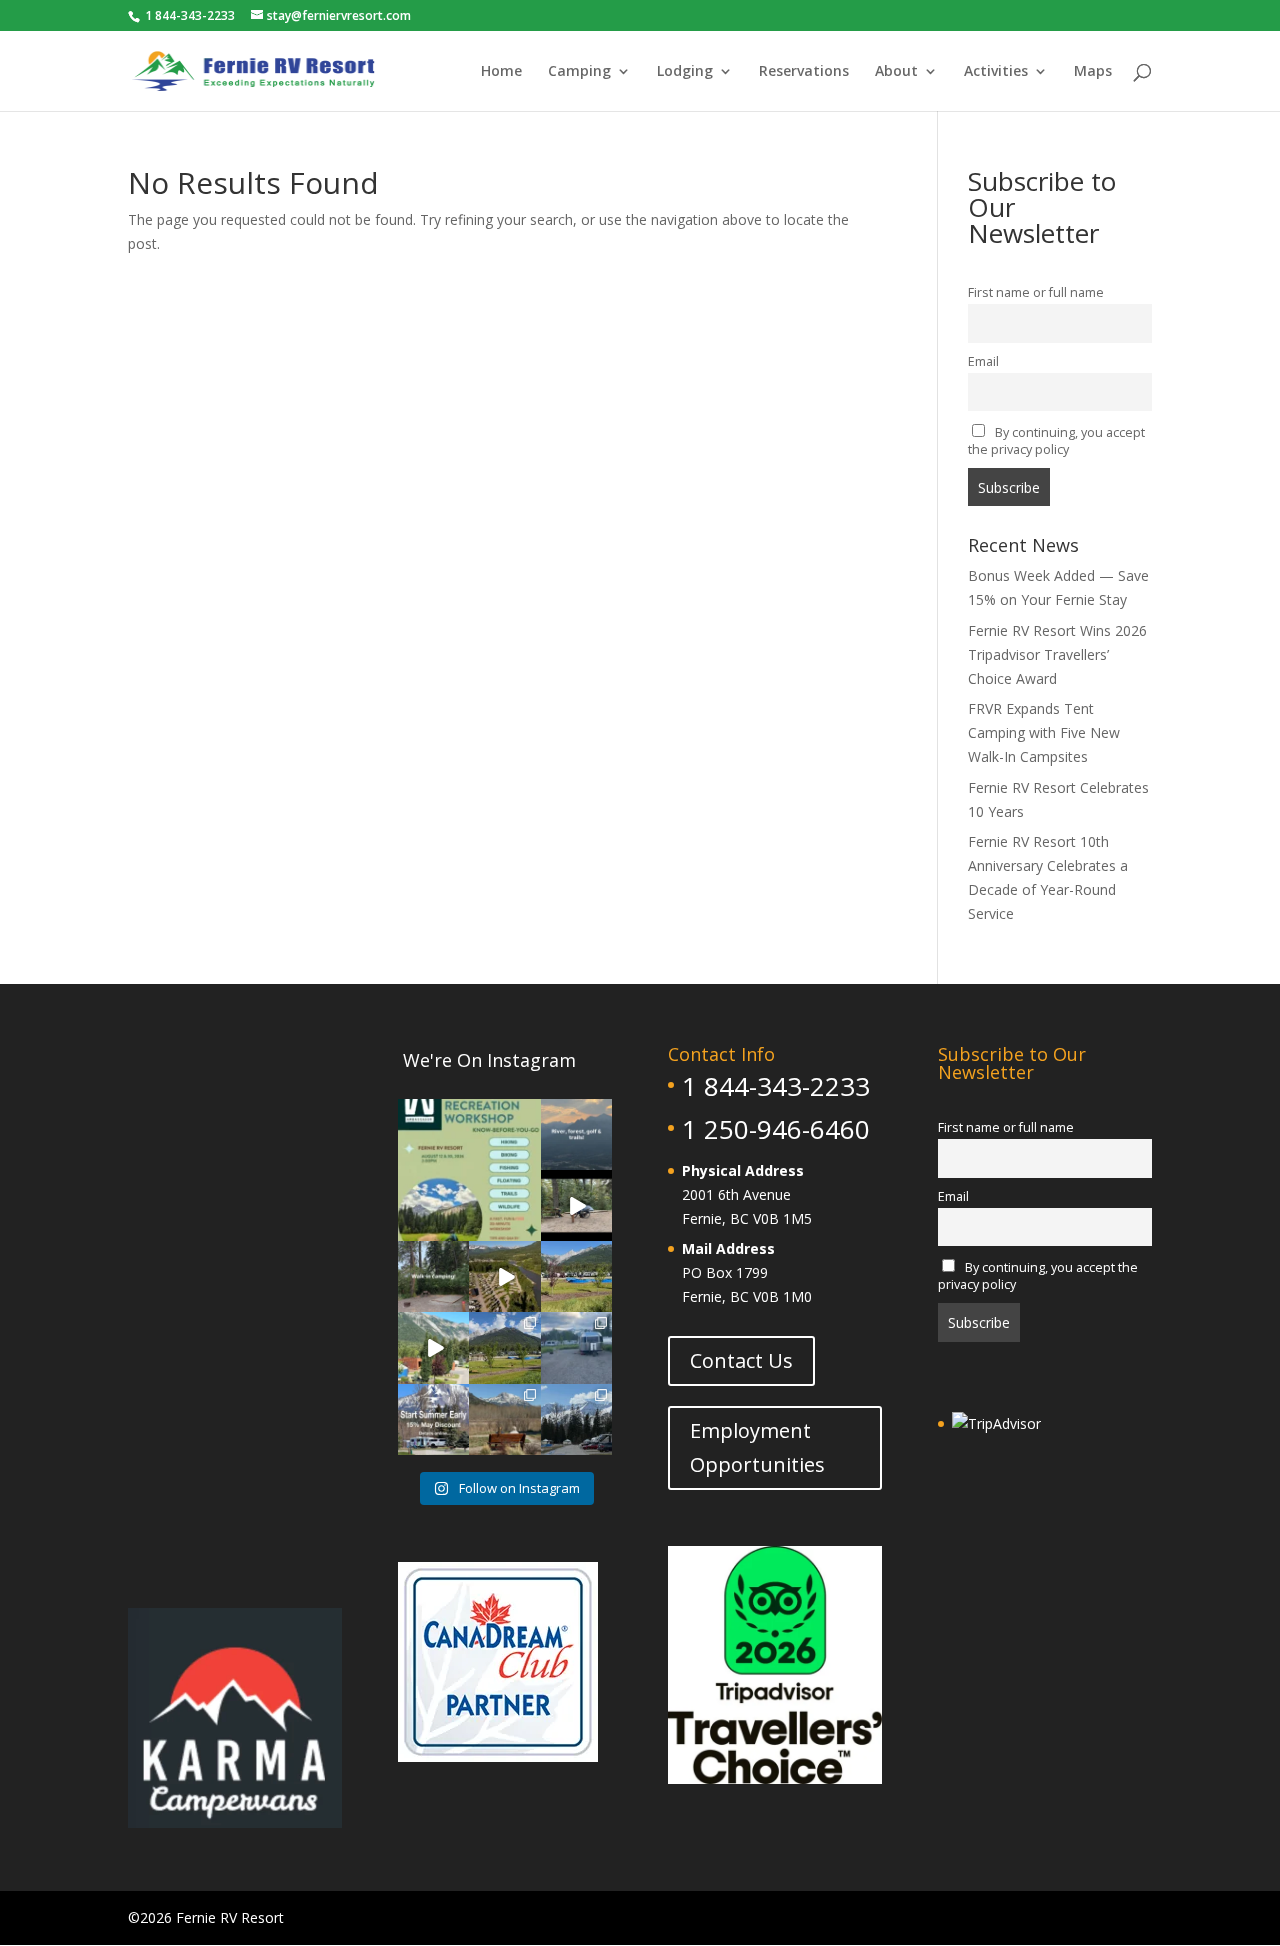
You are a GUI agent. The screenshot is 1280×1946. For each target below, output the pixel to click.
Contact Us (741, 1360)
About (896, 72)
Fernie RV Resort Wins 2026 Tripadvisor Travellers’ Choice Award (1057, 654)
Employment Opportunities (757, 1447)
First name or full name (1036, 292)
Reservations (804, 72)
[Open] (469, 1170)
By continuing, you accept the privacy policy (1056, 441)
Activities (996, 72)
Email (983, 361)
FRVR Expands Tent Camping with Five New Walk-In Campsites (1044, 732)
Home (501, 72)
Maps (1093, 72)
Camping (579, 72)
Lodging (685, 72)
